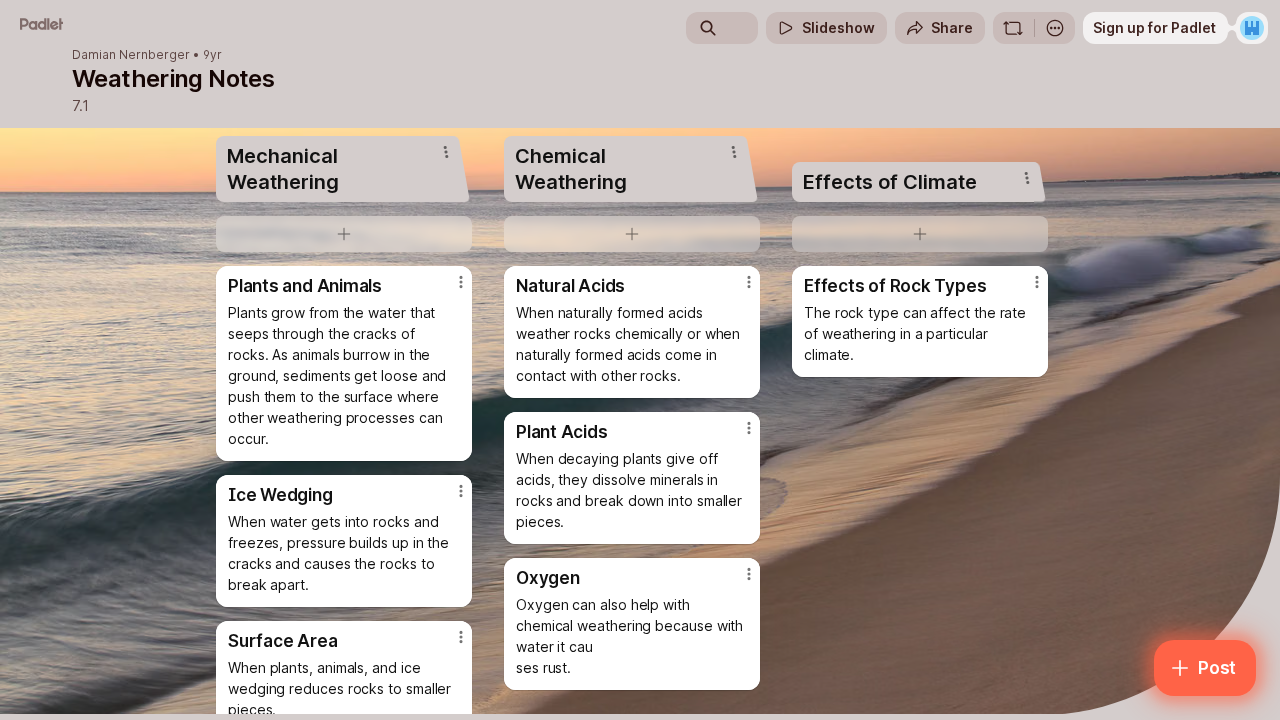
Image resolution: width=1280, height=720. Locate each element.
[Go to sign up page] (1252, 28)
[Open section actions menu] (446, 152)
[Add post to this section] (344, 234)
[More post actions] (461, 282)
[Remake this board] (1013, 28)
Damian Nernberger (131, 55)
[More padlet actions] (1055, 28)
